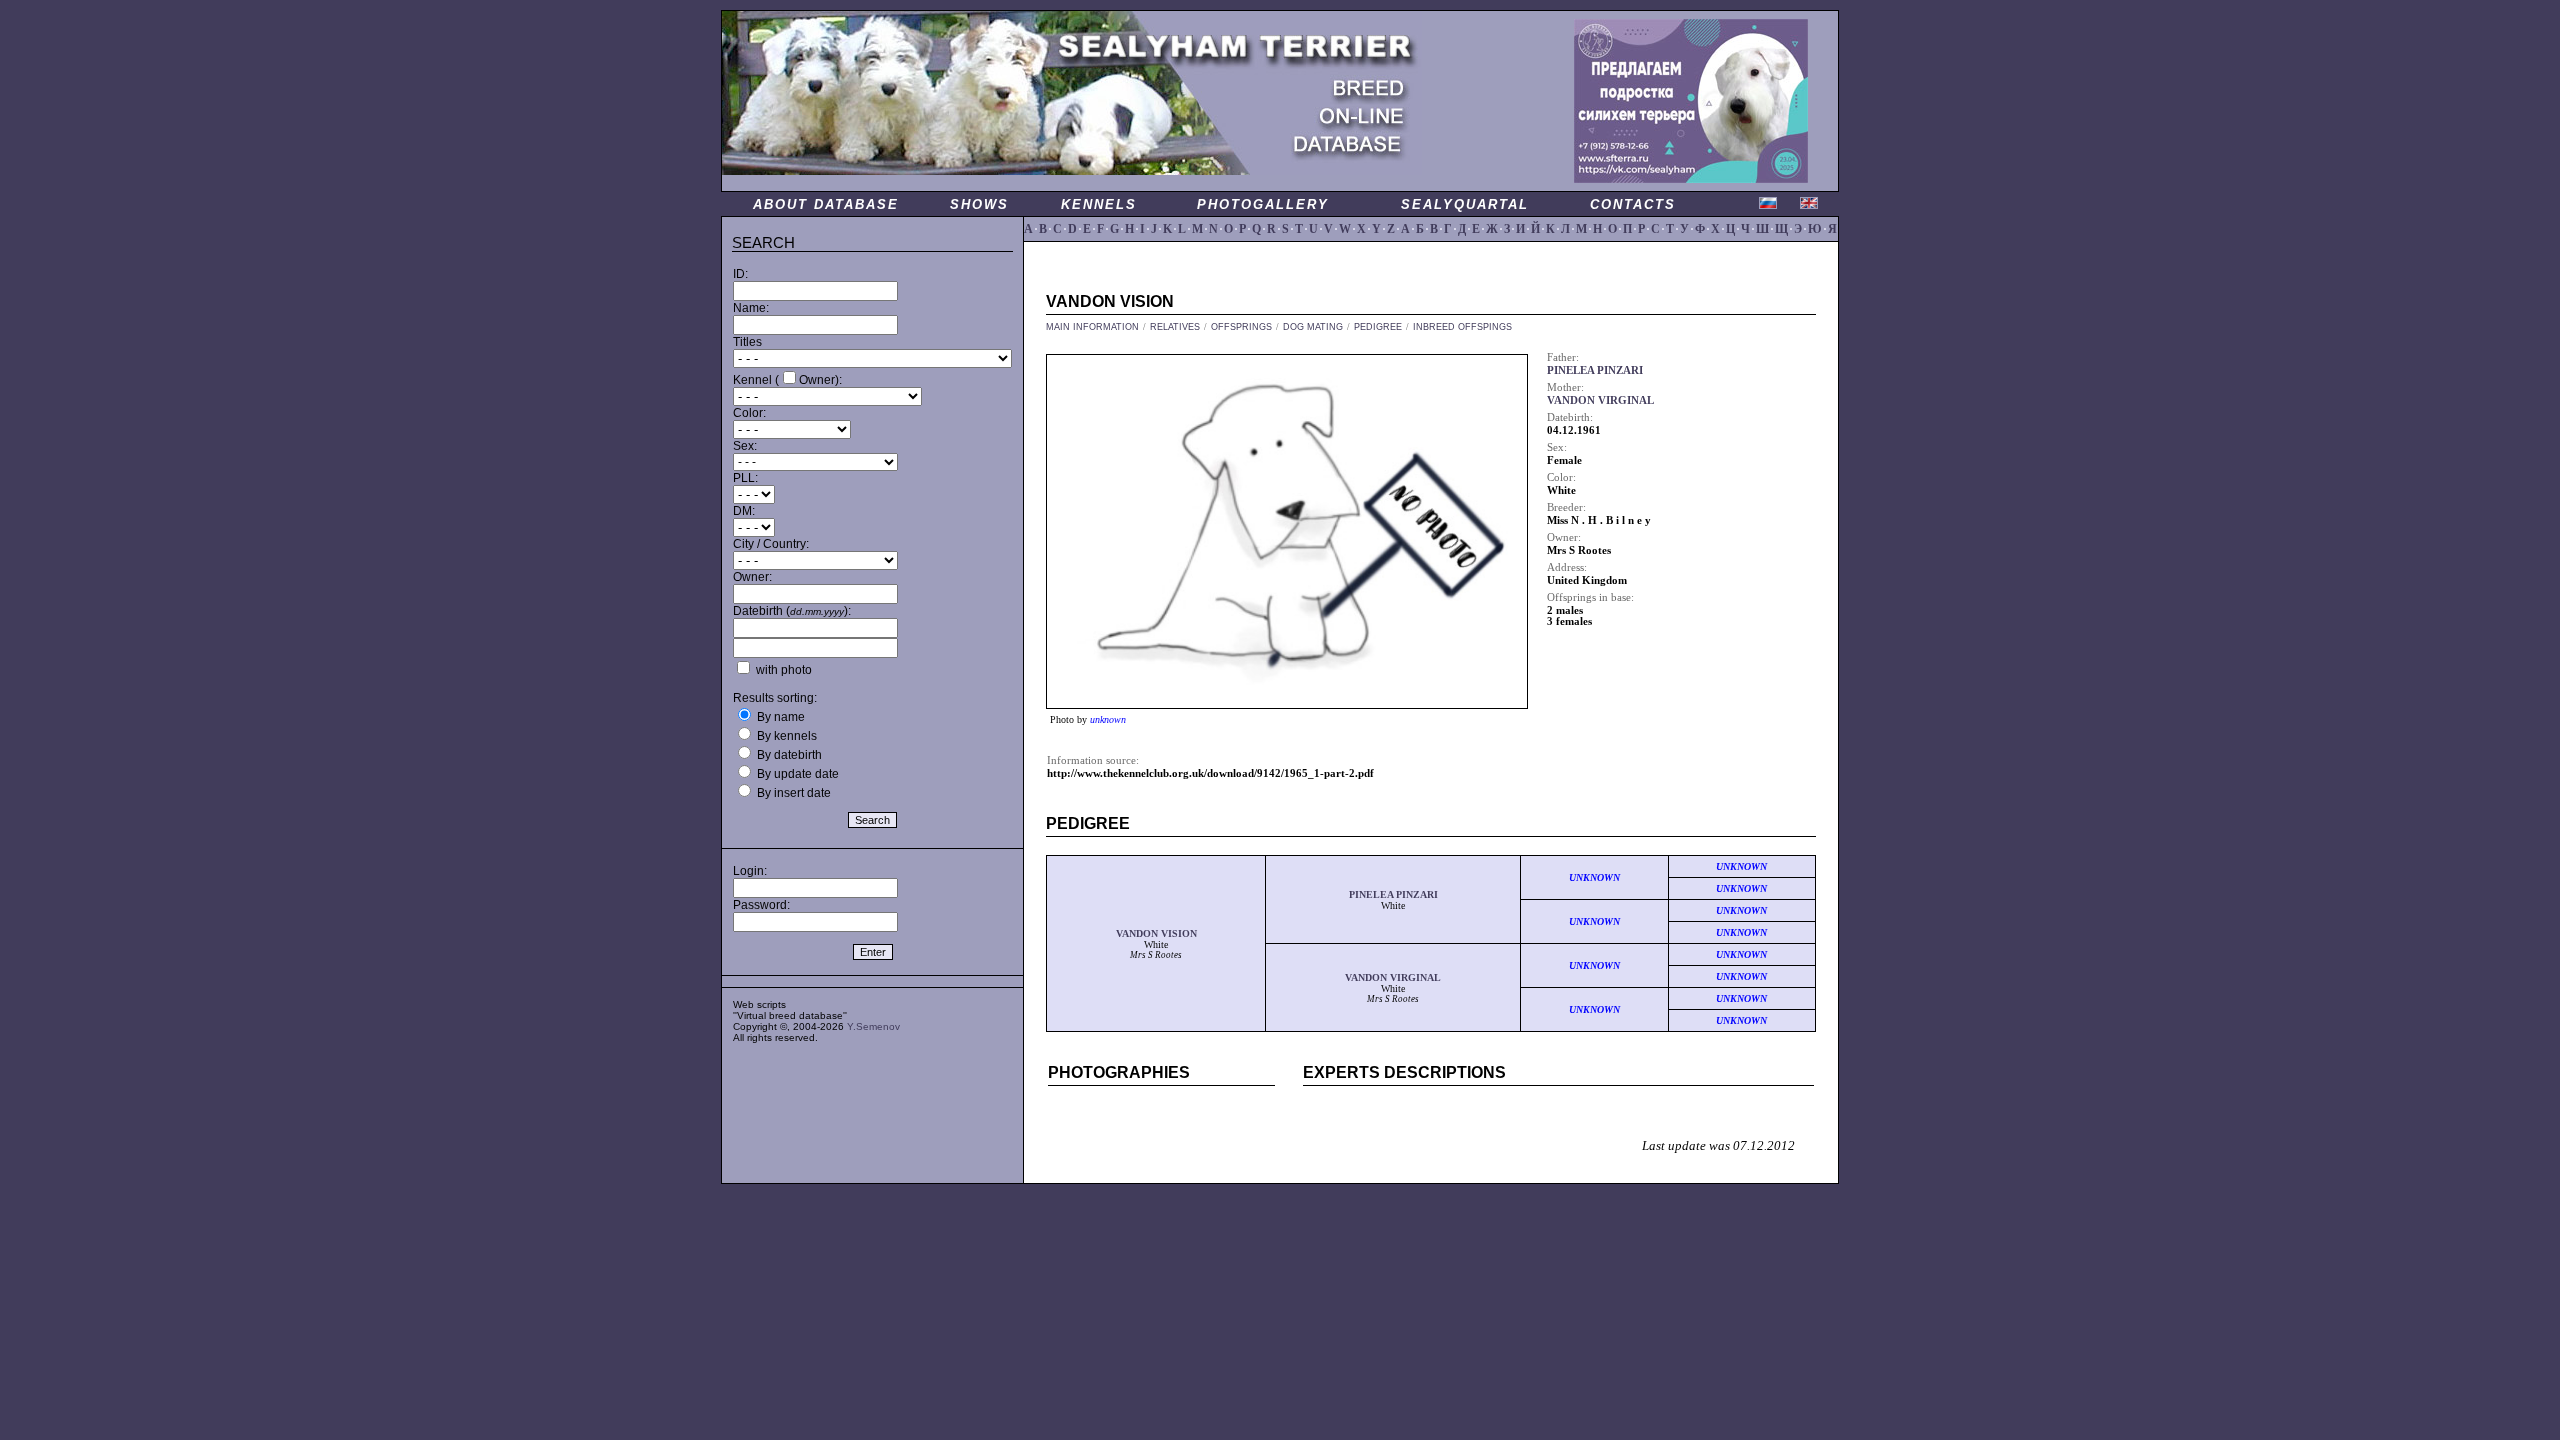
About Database (826, 204)
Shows (979, 204)
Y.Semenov (873, 1026)
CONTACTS (1633, 204)
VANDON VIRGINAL (1600, 400)
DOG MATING (1313, 327)
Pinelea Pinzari (1393, 894)
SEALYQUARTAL (1465, 204)
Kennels (1099, 204)
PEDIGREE (1378, 327)
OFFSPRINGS (1241, 327)
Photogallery (1263, 204)
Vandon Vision (1156, 933)
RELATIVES (1175, 327)
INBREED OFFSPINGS (1462, 327)
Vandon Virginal (1393, 977)
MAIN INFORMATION (1092, 327)
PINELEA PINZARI (1595, 370)
